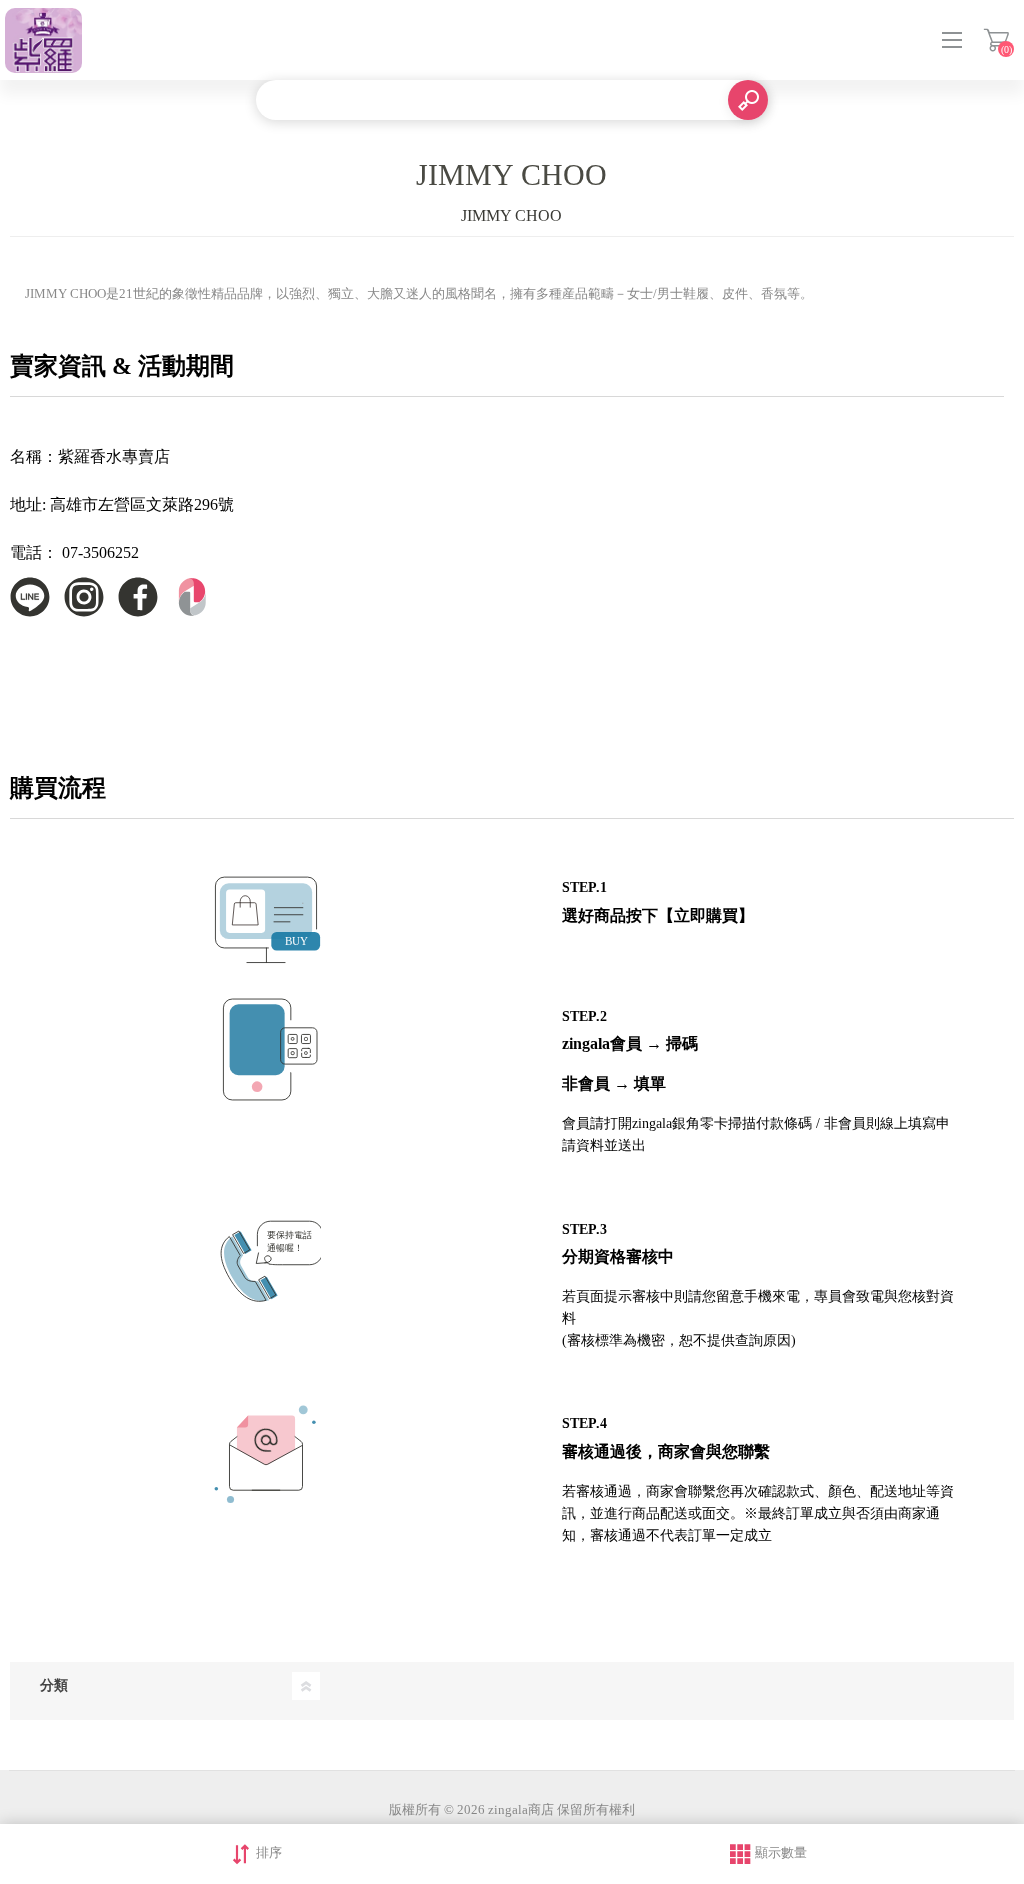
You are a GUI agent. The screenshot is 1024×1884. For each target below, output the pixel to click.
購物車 (996, 40)
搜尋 (748, 100)
